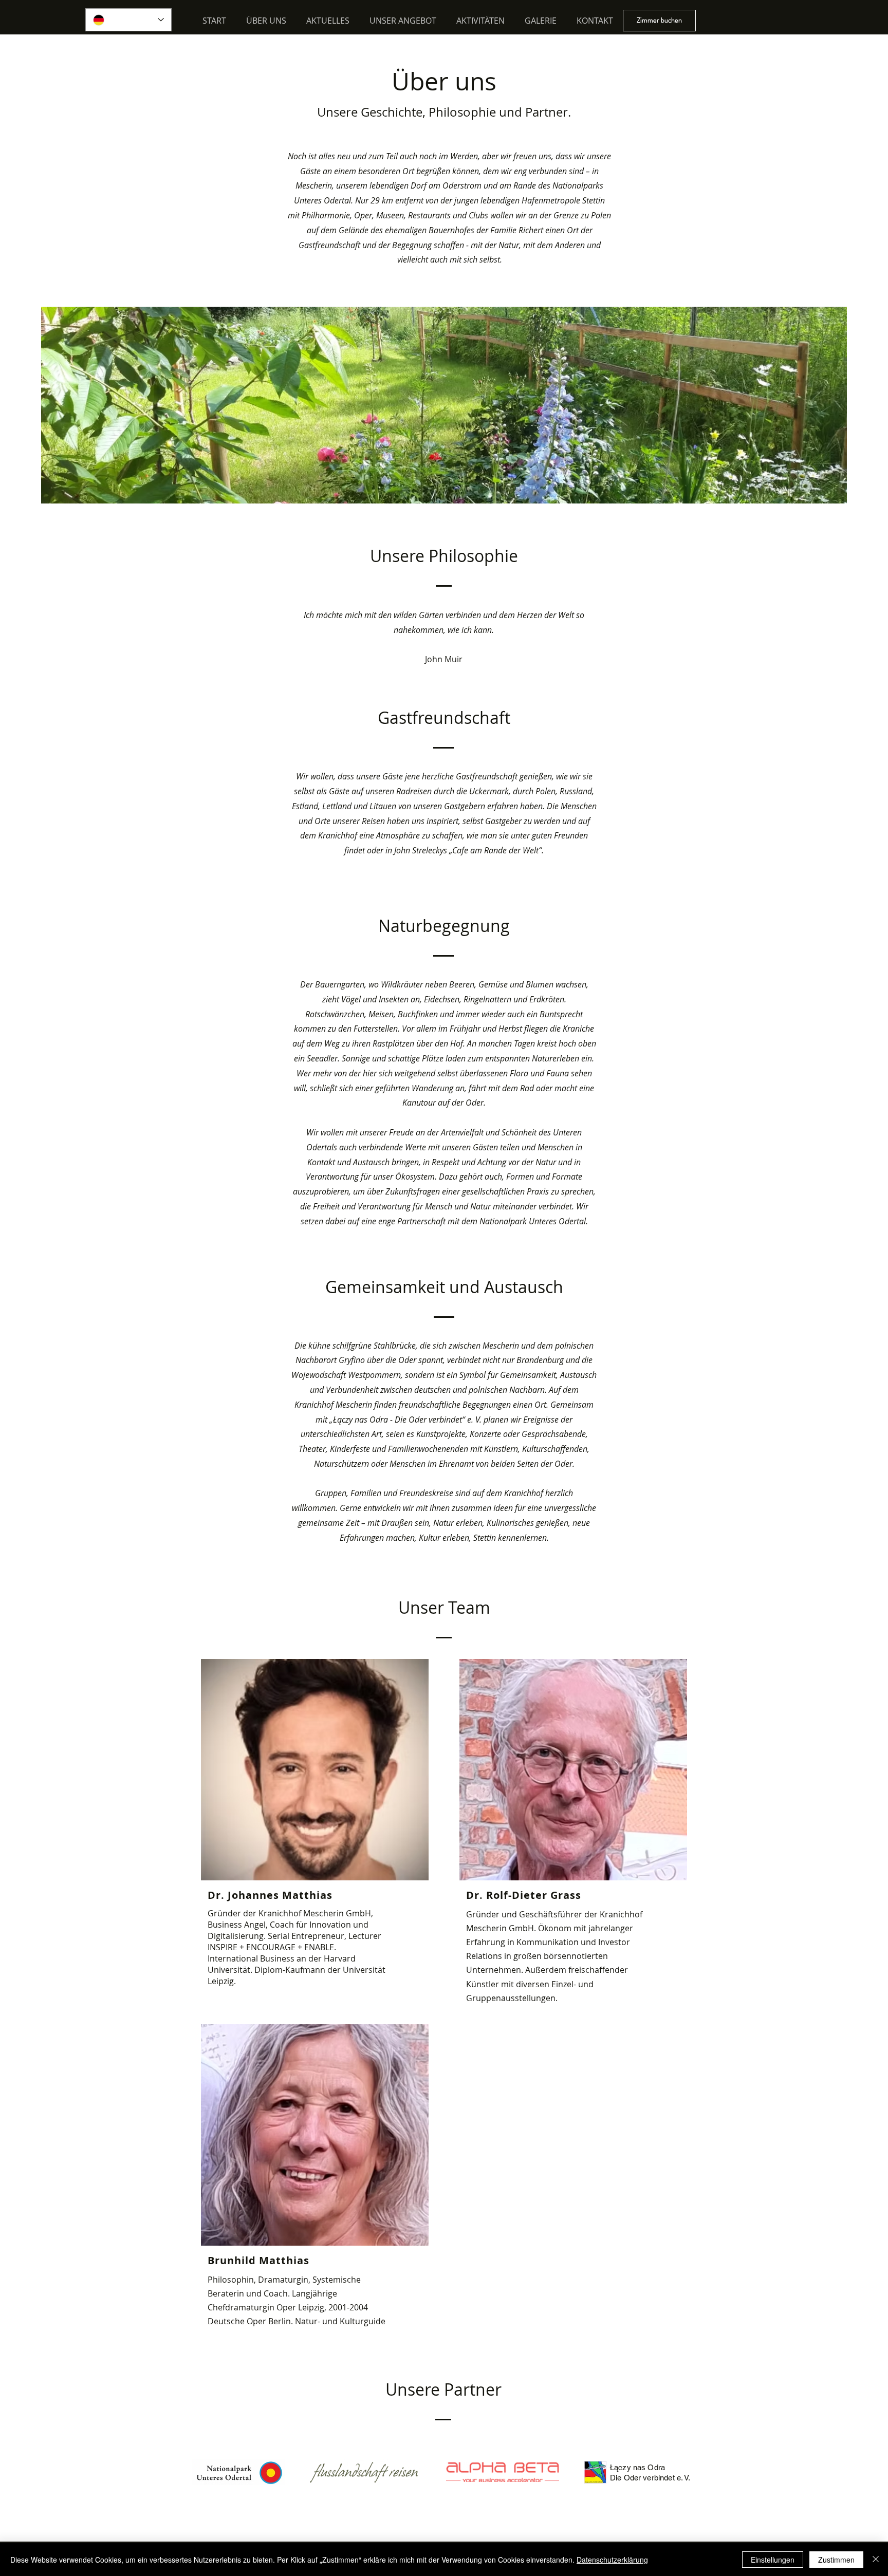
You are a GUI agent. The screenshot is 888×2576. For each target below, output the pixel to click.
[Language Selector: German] (128, 20)
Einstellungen (773, 2560)
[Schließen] (876, 2560)
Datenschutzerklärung (612, 2560)
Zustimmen (836, 2560)
